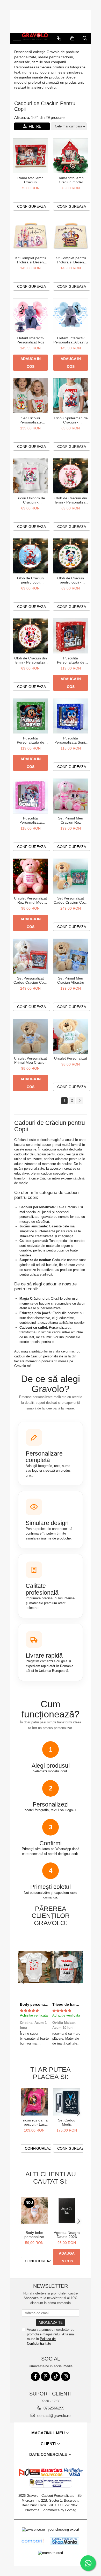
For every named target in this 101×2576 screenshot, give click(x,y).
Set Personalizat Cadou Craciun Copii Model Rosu (30, 980)
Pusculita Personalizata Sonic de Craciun (71, 740)
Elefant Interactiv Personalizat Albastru (71, 340)
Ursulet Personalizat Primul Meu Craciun (30, 1060)
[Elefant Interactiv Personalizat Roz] (30, 316)
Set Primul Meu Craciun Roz (71, 820)
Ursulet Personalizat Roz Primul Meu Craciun (30, 900)
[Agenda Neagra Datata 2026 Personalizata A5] (67, 2210)
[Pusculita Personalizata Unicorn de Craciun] (30, 796)
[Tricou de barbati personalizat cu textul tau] (67, 1967)
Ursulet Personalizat (71, 1058)
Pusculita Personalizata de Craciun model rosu (71, 660)
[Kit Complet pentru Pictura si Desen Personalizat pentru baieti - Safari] (71, 236)
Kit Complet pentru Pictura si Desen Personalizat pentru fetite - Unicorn (30, 260)
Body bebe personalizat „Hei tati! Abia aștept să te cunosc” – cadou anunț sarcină (34, 2235)
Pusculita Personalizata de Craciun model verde (31, 740)
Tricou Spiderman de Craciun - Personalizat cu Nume (71, 420)
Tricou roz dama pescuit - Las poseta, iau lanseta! (34, 2122)
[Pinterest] (45, 2376)
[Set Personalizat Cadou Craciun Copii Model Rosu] (30, 956)
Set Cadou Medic (67, 2122)
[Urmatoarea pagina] (80, 1101)
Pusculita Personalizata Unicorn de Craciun (31, 820)
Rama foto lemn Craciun (30, 180)
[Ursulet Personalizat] (71, 1036)
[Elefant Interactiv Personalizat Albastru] (71, 316)
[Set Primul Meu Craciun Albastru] (71, 956)
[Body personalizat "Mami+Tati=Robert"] (34, 1967)
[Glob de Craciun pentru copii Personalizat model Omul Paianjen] (30, 556)
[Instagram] (66, 2376)
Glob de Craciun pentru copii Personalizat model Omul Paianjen (30, 580)
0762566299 (53, 2408)
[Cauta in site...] (85, 38)
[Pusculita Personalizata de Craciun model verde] (30, 716)
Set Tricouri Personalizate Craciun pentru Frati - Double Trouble (30, 420)
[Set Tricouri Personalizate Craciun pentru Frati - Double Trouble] (30, 396)
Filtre (34, 126)
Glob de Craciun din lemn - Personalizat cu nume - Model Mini (31, 660)
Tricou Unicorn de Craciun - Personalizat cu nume (31, 500)
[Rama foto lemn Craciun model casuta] (71, 156)
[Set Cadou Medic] (67, 2102)
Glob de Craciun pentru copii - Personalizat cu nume (71, 580)
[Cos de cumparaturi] (72, 38)
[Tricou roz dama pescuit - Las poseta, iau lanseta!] (34, 2102)
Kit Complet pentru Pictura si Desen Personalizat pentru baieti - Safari (71, 260)
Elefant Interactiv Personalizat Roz (30, 340)
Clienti (49, 2444)
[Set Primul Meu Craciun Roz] (71, 796)
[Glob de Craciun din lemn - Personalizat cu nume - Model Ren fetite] (71, 476)
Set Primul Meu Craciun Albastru (71, 980)
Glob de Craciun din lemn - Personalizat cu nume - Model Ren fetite (71, 500)
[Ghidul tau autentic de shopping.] (32, 2541)
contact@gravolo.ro (53, 2416)
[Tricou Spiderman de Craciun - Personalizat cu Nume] (71, 396)
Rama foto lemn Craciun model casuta (71, 180)
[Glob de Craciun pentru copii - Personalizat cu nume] (71, 556)
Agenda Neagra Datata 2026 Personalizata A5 (67, 2235)
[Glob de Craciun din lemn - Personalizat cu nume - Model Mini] (30, 636)
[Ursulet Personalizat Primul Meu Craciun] (30, 1036)
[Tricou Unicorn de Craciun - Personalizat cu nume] (30, 476)
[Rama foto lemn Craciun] (30, 156)
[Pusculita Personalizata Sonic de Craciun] (71, 716)
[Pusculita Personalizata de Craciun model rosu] (71, 636)
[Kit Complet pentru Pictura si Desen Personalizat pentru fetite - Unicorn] (30, 236)
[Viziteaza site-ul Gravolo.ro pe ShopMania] (64, 2541)
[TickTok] (56, 2376)
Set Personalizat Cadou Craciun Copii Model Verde (71, 900)
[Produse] (17, 40)
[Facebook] (35, 2376)
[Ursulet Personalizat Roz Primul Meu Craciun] (30, 876)
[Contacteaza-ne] (59, 38)
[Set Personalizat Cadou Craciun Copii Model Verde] (71, 876)
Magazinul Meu (49, 2433)
